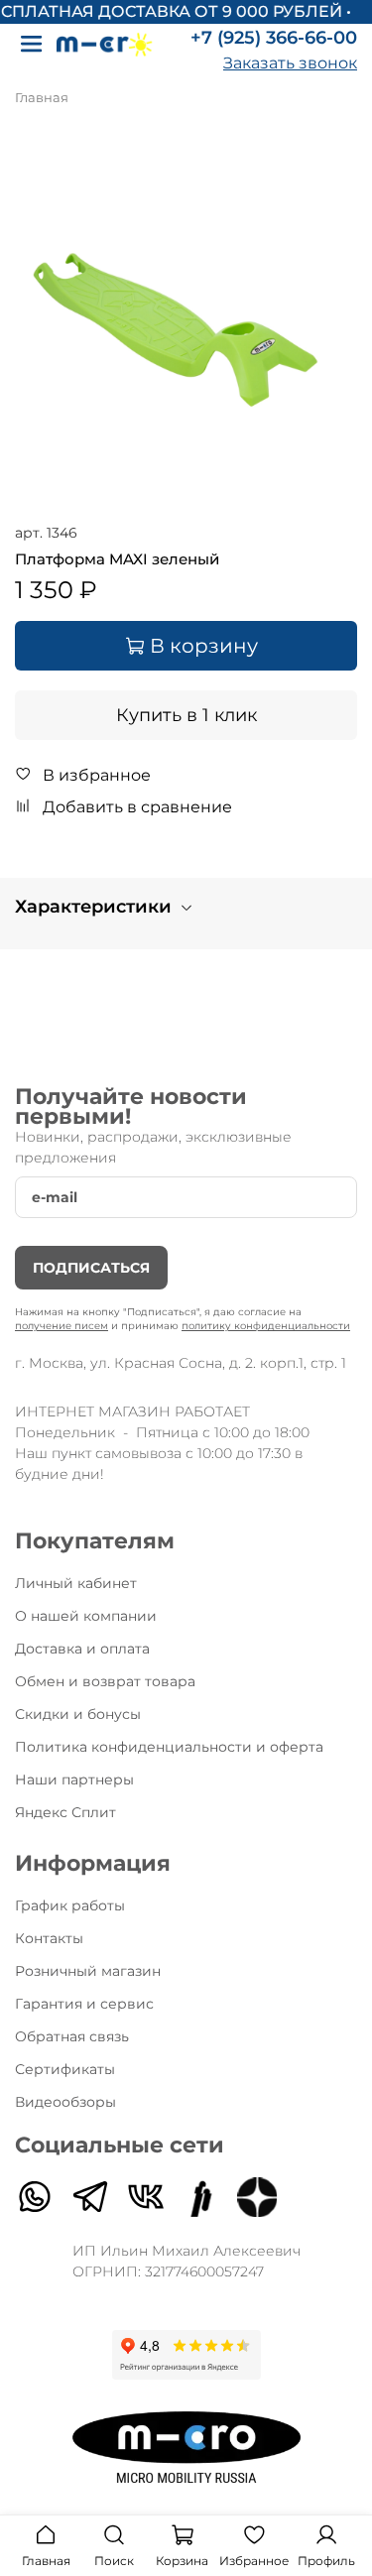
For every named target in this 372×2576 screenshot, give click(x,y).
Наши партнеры (74, 1779)
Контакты (49, 1938)
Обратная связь (72, 2036)
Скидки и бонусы (78, 1714)
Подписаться (91, 1268)
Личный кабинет (76, 1583)
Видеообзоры (65, 2102)
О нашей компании (86, 1616)
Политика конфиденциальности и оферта (169, 1747)
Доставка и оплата (82, 1649)
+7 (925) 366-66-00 (274, 38)
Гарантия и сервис (84, 2004)
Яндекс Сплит (65, 1812)
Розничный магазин (88, 1971)
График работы (70, 1905)
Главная (42, 98)
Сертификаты (65, 2069)
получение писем (62, 1326)
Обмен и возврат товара (105, 1681)
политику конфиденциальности (266, 1326)
